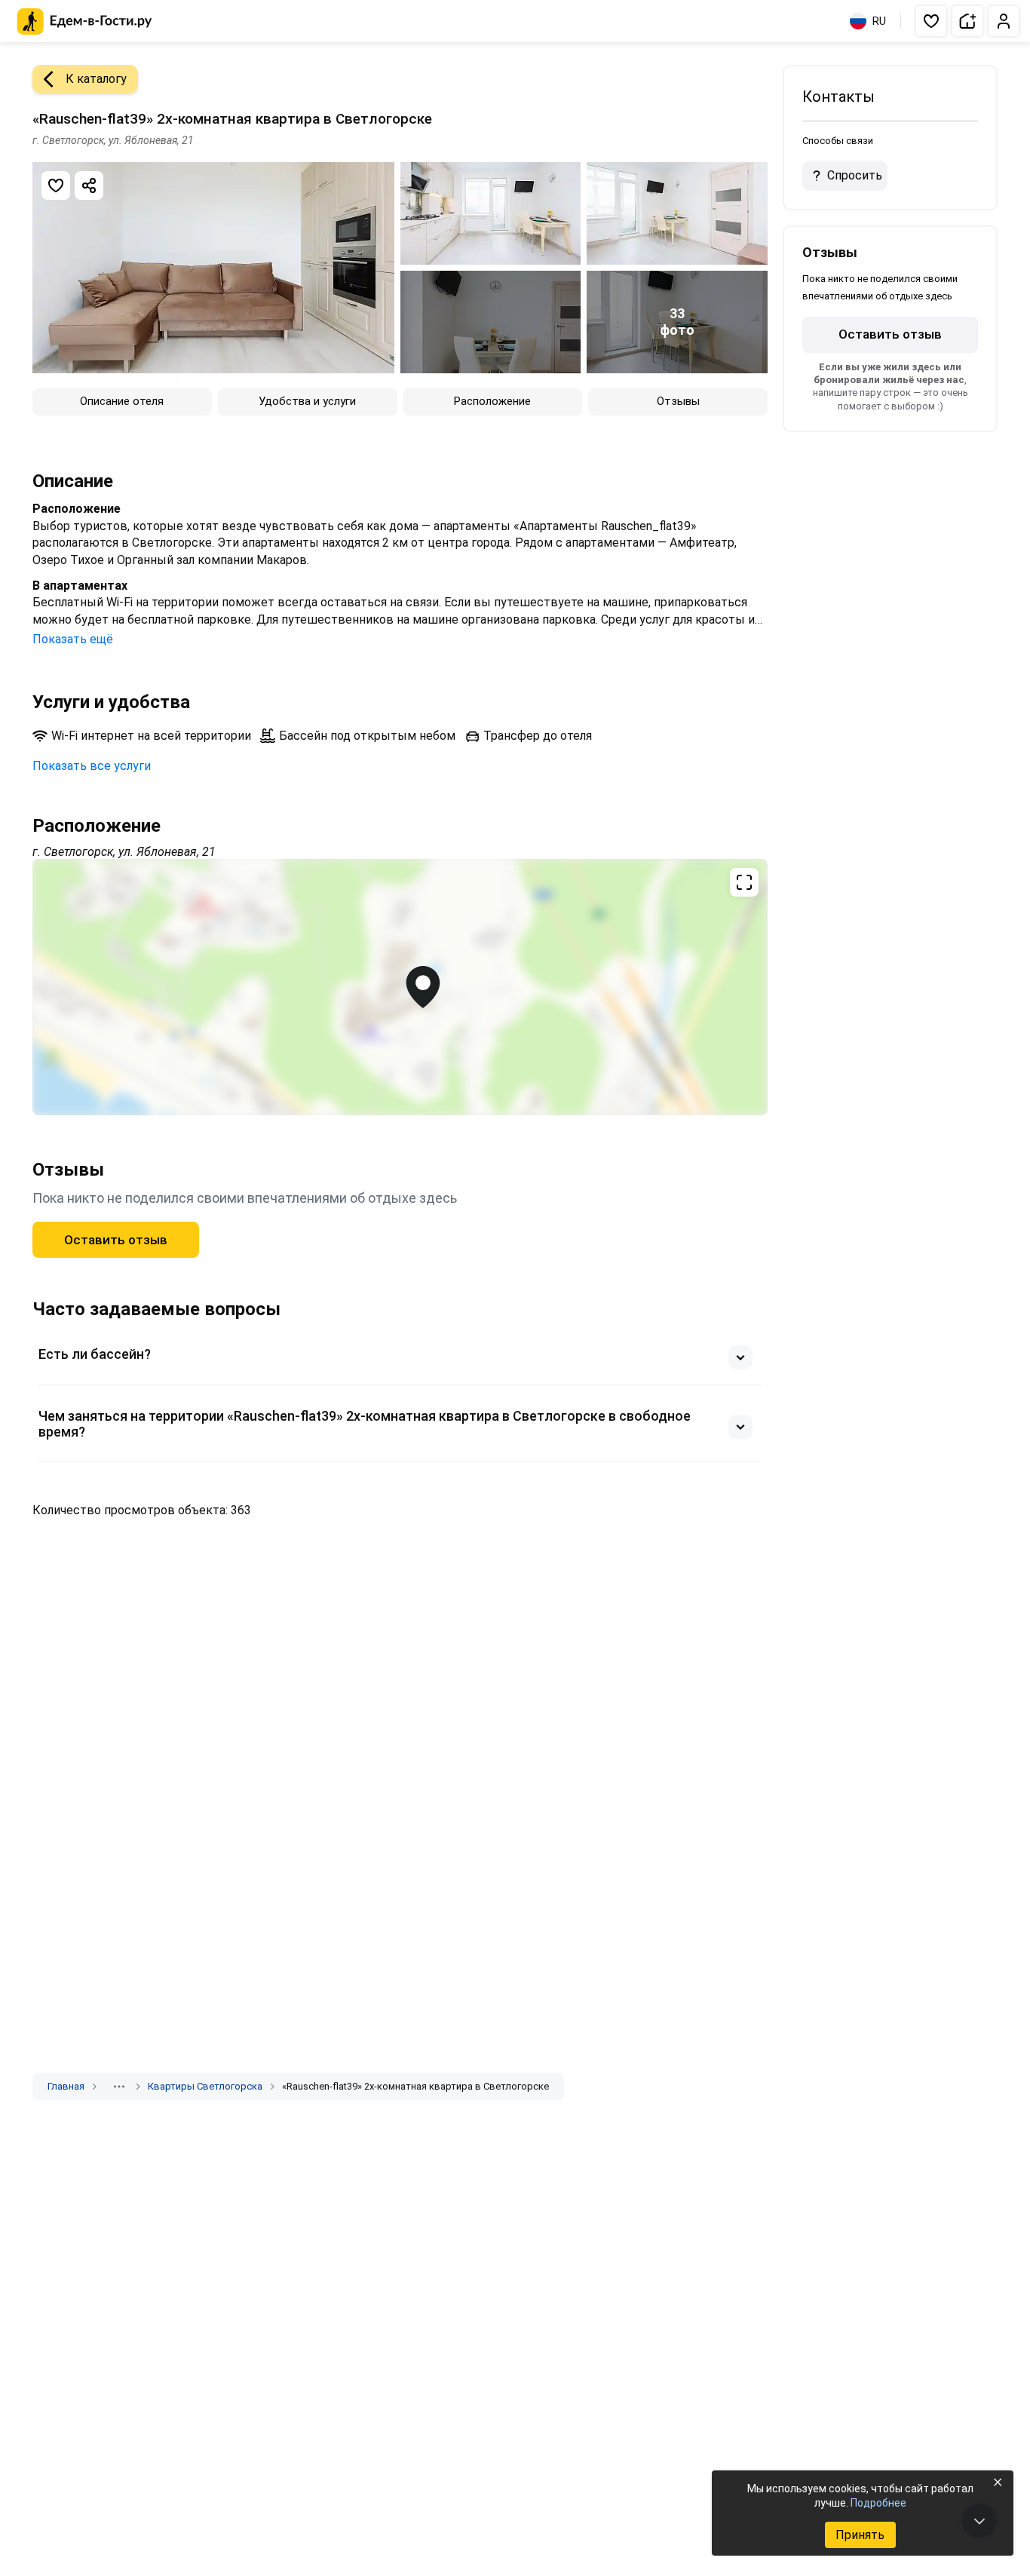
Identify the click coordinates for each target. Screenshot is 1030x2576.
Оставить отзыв (116, 1240)
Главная (66, 2086)
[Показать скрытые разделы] (119, 2087)
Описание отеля (122, 401)
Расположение (492, 401)
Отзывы (678, 401)
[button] (931, 21)
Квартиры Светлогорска (205, 2086)
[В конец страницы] (979, 2521)
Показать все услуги (92, 766)
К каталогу (96, 79)
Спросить (855, 175)
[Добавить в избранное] (56, 186)
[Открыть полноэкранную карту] (400, 987)
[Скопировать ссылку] (89, 186)
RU (879, 21)
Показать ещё (73, 639)
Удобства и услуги (307, 401)
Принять (860, 2535)
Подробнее (878, 2503)
